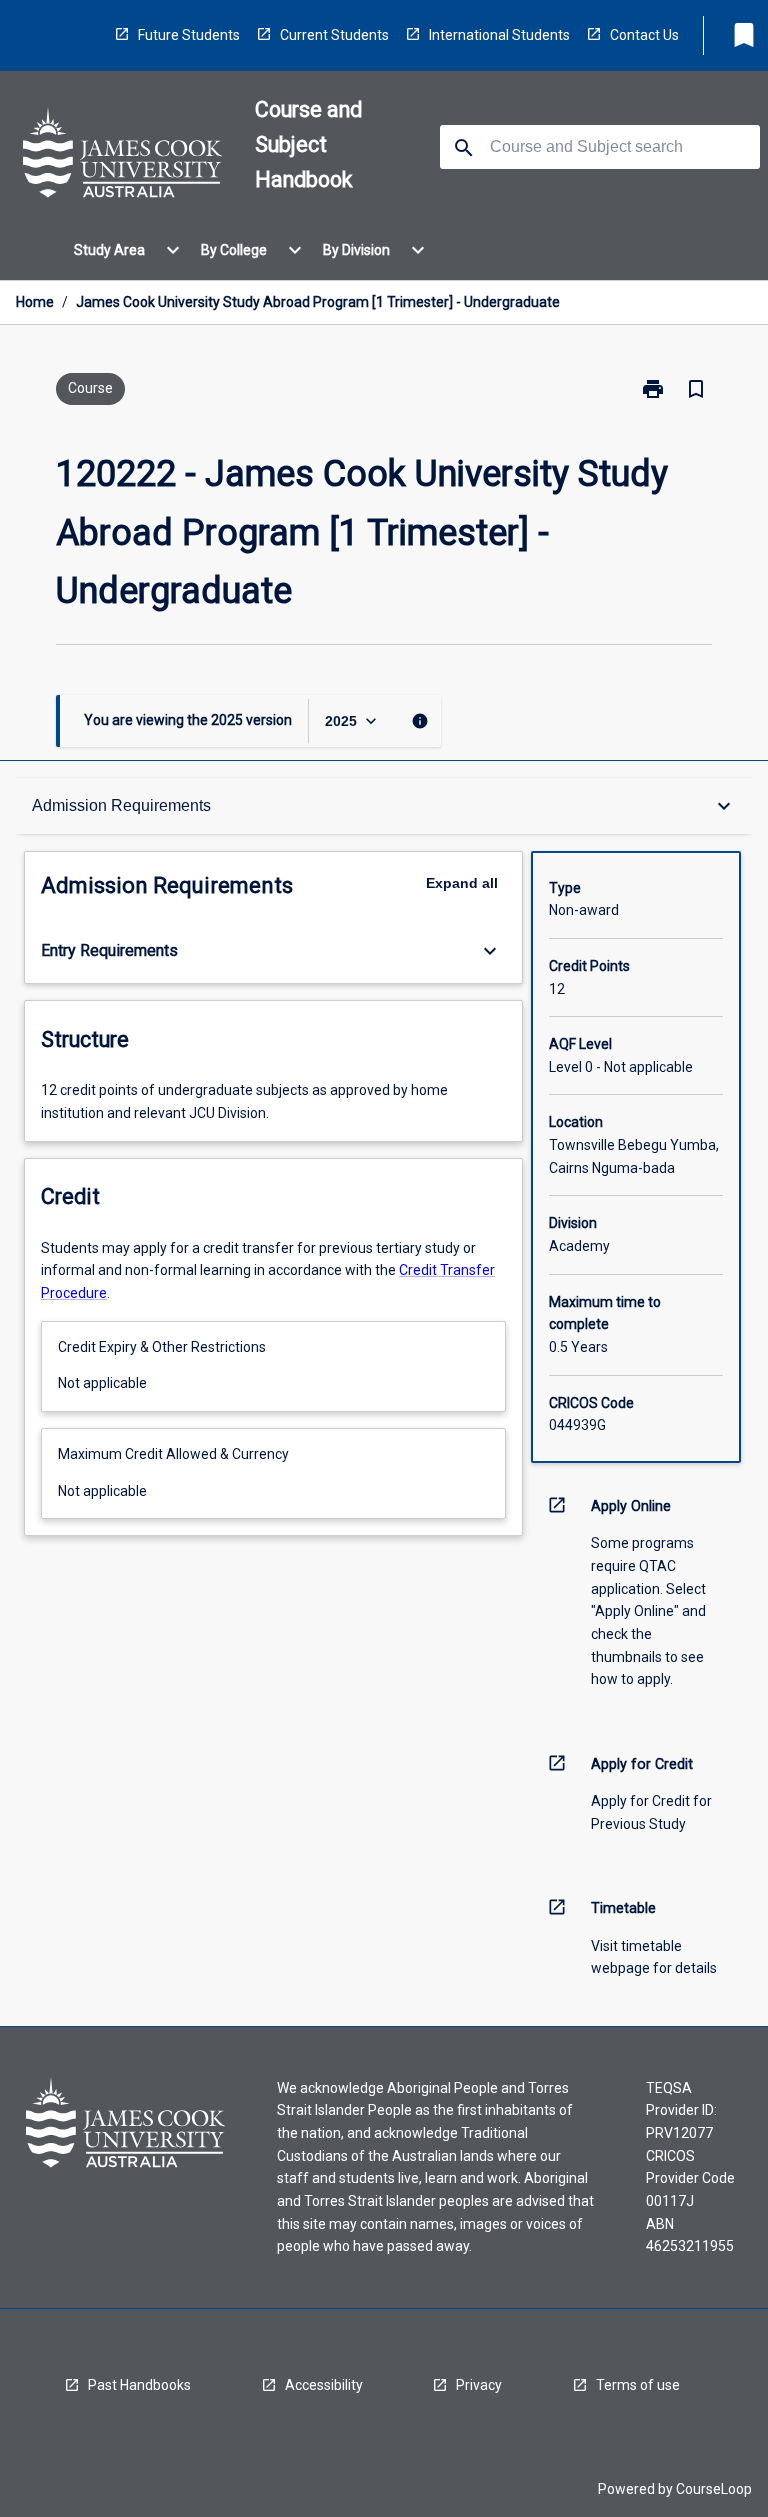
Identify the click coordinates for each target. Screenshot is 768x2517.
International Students (499, 35)
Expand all (462, 883)
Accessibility (324, 2385)
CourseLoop (714, 2489)
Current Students (334, 35)
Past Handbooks (139, 2385)
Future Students (189, 35)
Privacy (479, 2385)
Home (35, 302)
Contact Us (644, 35)
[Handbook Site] (123, 156)
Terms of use (638, 2385)
